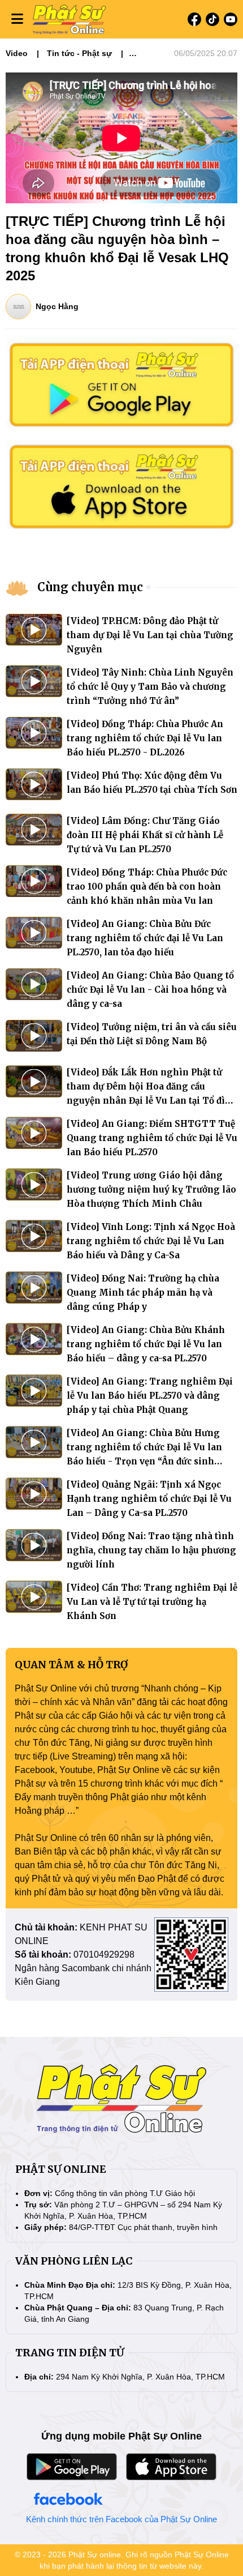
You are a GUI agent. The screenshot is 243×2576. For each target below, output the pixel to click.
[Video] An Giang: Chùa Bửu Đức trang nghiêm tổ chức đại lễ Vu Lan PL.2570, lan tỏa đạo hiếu (145, 938)
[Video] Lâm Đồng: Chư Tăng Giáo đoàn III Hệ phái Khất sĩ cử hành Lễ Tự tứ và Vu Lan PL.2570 (145, 835)
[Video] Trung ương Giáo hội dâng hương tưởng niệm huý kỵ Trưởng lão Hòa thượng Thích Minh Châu (151, 1189)
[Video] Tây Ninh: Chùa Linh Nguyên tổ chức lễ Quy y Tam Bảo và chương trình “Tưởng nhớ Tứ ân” (150, 687)
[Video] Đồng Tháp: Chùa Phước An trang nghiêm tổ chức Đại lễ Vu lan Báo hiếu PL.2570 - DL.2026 (145, 738)
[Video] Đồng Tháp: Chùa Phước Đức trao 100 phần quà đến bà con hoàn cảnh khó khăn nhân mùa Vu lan (147, 887)
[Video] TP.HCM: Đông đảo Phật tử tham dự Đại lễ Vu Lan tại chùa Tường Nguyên (150, 635)
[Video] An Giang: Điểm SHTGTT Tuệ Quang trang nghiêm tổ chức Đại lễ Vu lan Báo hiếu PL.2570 (152, 1138)
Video (17, 53)
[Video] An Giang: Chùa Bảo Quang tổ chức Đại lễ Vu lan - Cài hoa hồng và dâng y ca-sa (150, 990)
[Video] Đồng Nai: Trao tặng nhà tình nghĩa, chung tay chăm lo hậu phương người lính (151, 1550)
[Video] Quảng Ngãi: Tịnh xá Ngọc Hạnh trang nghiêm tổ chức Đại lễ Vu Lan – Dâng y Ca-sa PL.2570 (149, 1499)
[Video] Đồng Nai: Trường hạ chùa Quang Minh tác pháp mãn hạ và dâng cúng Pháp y (143, 1293)
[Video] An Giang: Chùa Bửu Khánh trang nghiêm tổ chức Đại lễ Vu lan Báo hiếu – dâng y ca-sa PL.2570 (146, 1344)
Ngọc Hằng (57, 306)
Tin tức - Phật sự (79, 53)
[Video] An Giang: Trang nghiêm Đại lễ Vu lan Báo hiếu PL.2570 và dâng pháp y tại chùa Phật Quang (150, 1396)
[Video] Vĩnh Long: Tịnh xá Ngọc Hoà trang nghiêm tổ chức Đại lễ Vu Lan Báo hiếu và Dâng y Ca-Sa (151, 1241)
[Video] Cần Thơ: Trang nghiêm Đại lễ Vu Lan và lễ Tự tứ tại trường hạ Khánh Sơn (152, 1602)
